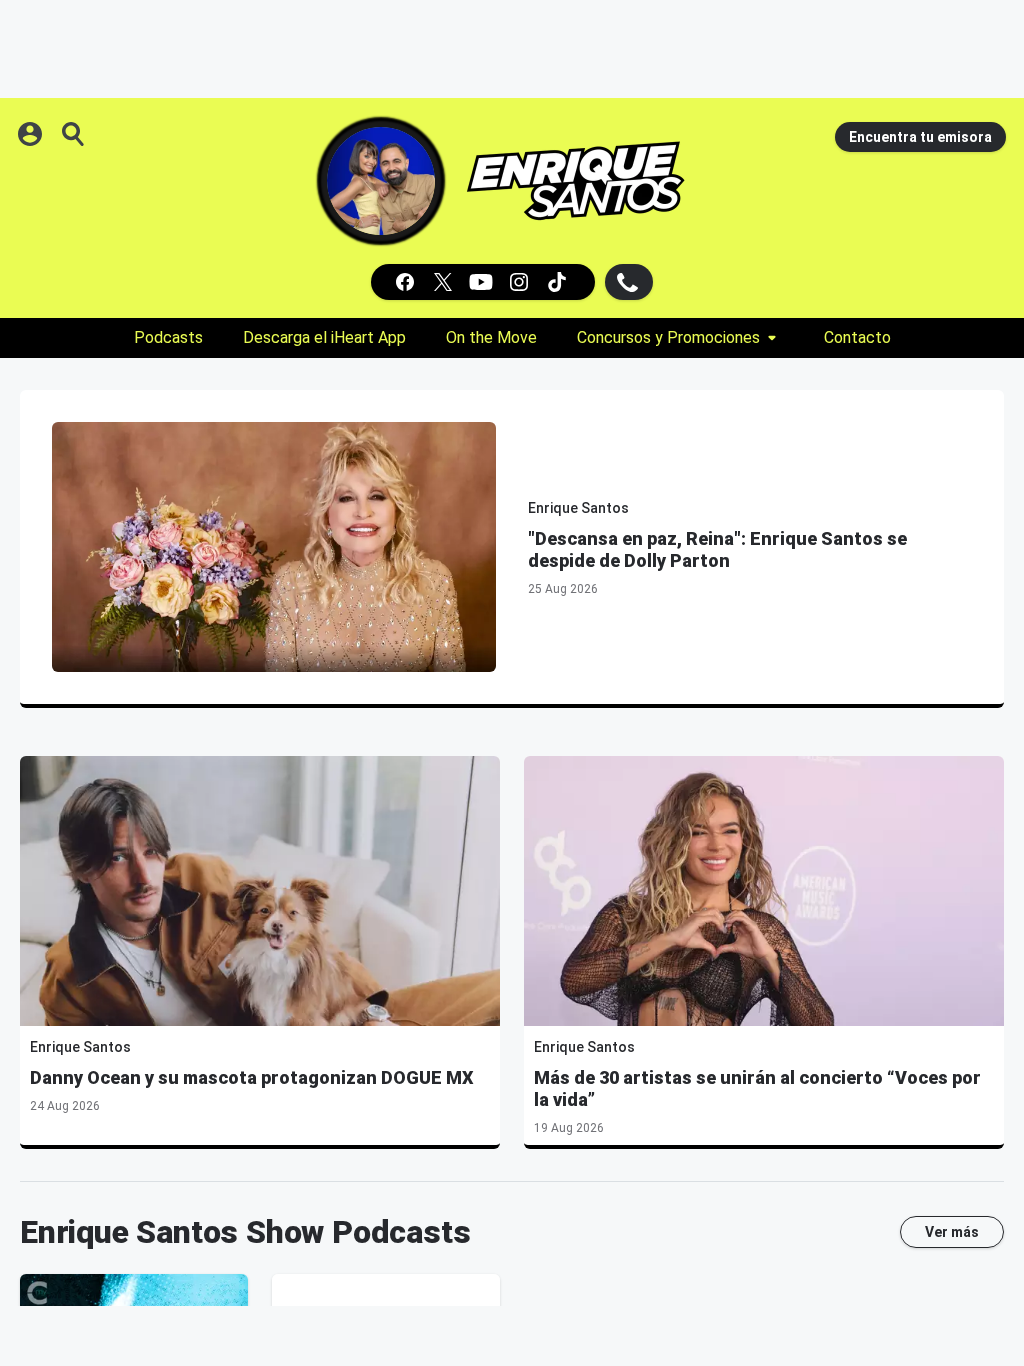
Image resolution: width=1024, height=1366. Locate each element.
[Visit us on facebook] (407, 282)
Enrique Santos (578, 508)
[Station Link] (576, 181)
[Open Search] (74, 134)
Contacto (857, 337)
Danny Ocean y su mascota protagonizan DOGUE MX (252, 1077)
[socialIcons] (483, 282)
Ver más (952, 1232)
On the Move (491, 337)
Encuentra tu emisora (920, 137)
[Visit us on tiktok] (559, 282)
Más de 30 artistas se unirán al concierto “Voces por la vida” (757, 1088)
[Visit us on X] (445, 282)
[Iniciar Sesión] (32, 134)
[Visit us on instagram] (521, 282)
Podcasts (168, 337)
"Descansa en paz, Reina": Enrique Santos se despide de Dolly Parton (717, 549)
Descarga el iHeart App (324, 337)
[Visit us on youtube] (483, 282)
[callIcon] (629, 282)
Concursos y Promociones (668, 337)
